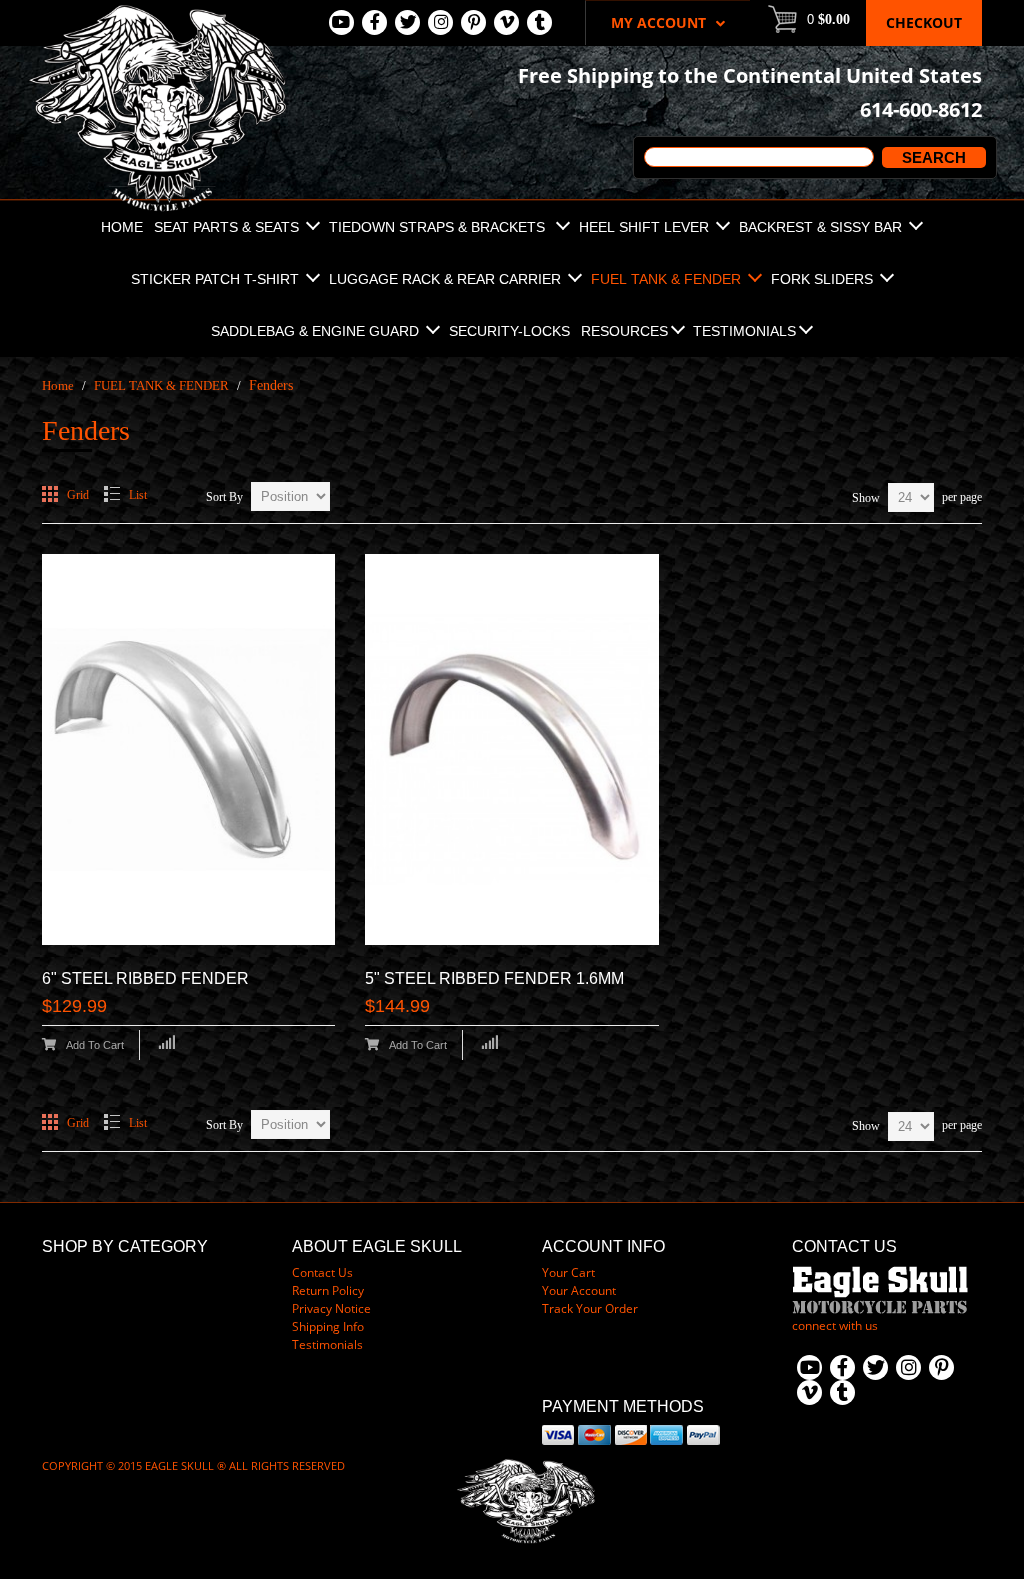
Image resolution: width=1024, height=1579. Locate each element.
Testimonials (744, 331)
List (138, 495)
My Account (658, 22)
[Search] (931, 157)
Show (866, 498)
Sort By (224, 497)
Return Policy (328, 1290)
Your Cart (568, 1272)
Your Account (579, 1290)
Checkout (924, 22)
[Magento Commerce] (157, 10)
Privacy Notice (331, 1308)
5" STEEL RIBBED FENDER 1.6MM (494, 978)
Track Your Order (590, 1308)
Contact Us (322, 1272)
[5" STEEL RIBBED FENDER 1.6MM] (511, 749)
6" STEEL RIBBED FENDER (145, 978)
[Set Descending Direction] (338, 491)
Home (58, 385)
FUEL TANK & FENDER (161, 385)
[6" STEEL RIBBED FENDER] (188, 749)
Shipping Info (328, 1326)
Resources (624, 331)
